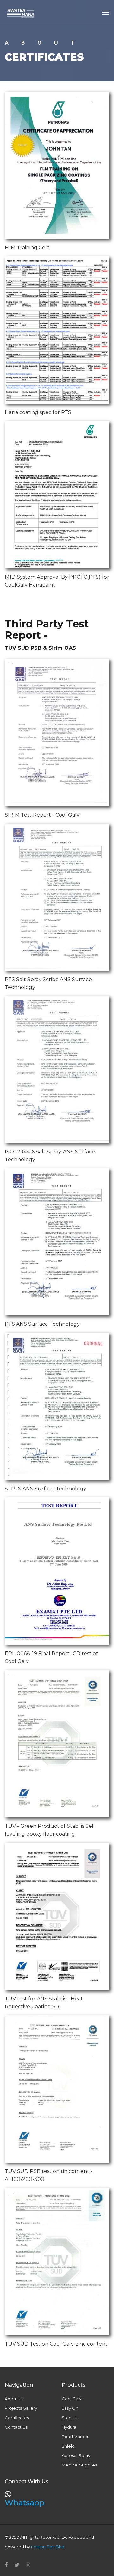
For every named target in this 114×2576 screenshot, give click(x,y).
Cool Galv (72, 2399)
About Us (14, 2399)
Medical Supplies (79, 2465)
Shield (68, 2446)
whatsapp (25, 2503)
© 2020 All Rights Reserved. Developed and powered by (49, 2542)
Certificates (17, 2418)
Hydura (69, 2427)
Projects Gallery (21, 2408)
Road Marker (75, 2437)
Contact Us (16, 2427)
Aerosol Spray (76, 2455)
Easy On (70, 2408)
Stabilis (69, 2418)
